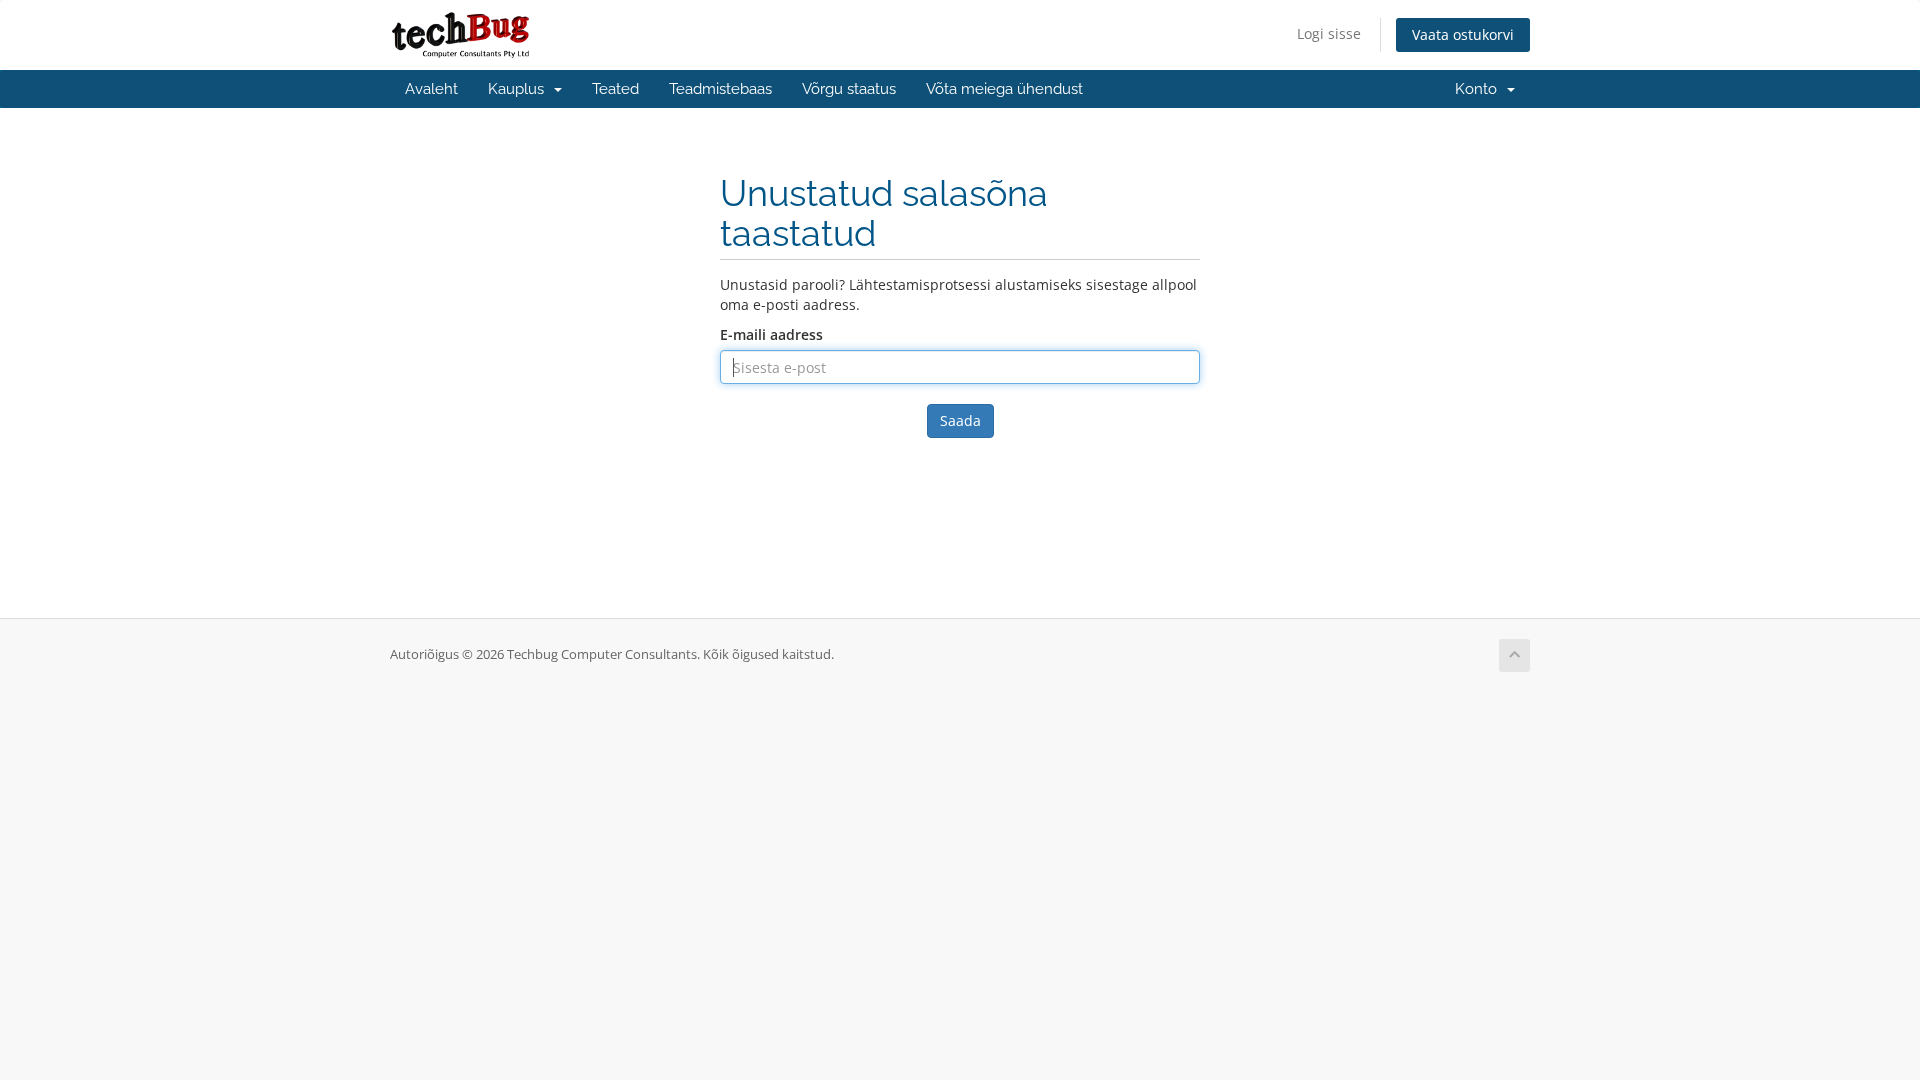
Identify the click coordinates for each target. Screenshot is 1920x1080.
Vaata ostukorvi (1463, 34)
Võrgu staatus (849, 89)
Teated (615, 89)
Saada (960, 420)
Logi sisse (1329, 33)
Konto (1480, 89)
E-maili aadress (771, 334)
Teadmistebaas (720, 89)
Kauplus (520, 89)
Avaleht (431, 89)
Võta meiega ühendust (1004, 89)
